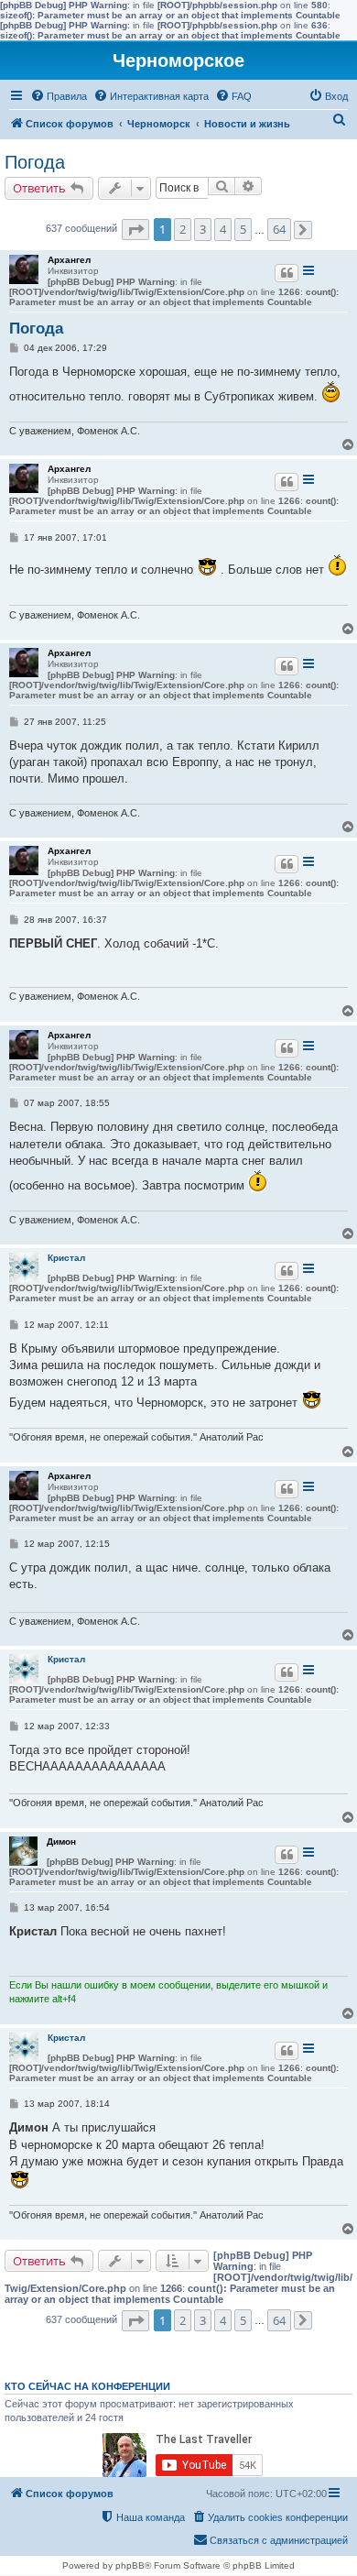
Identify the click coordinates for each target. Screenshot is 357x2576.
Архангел (69, 260)
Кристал (66, 1258)
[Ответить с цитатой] (287, 273)
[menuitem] (59, 96)
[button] (135, 230)
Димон (61, 1842)
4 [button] (223, 229)
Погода (35, 162)
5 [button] (243, 229)
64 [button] (279, 229)
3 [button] (203, 229)
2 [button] (183, 229)
